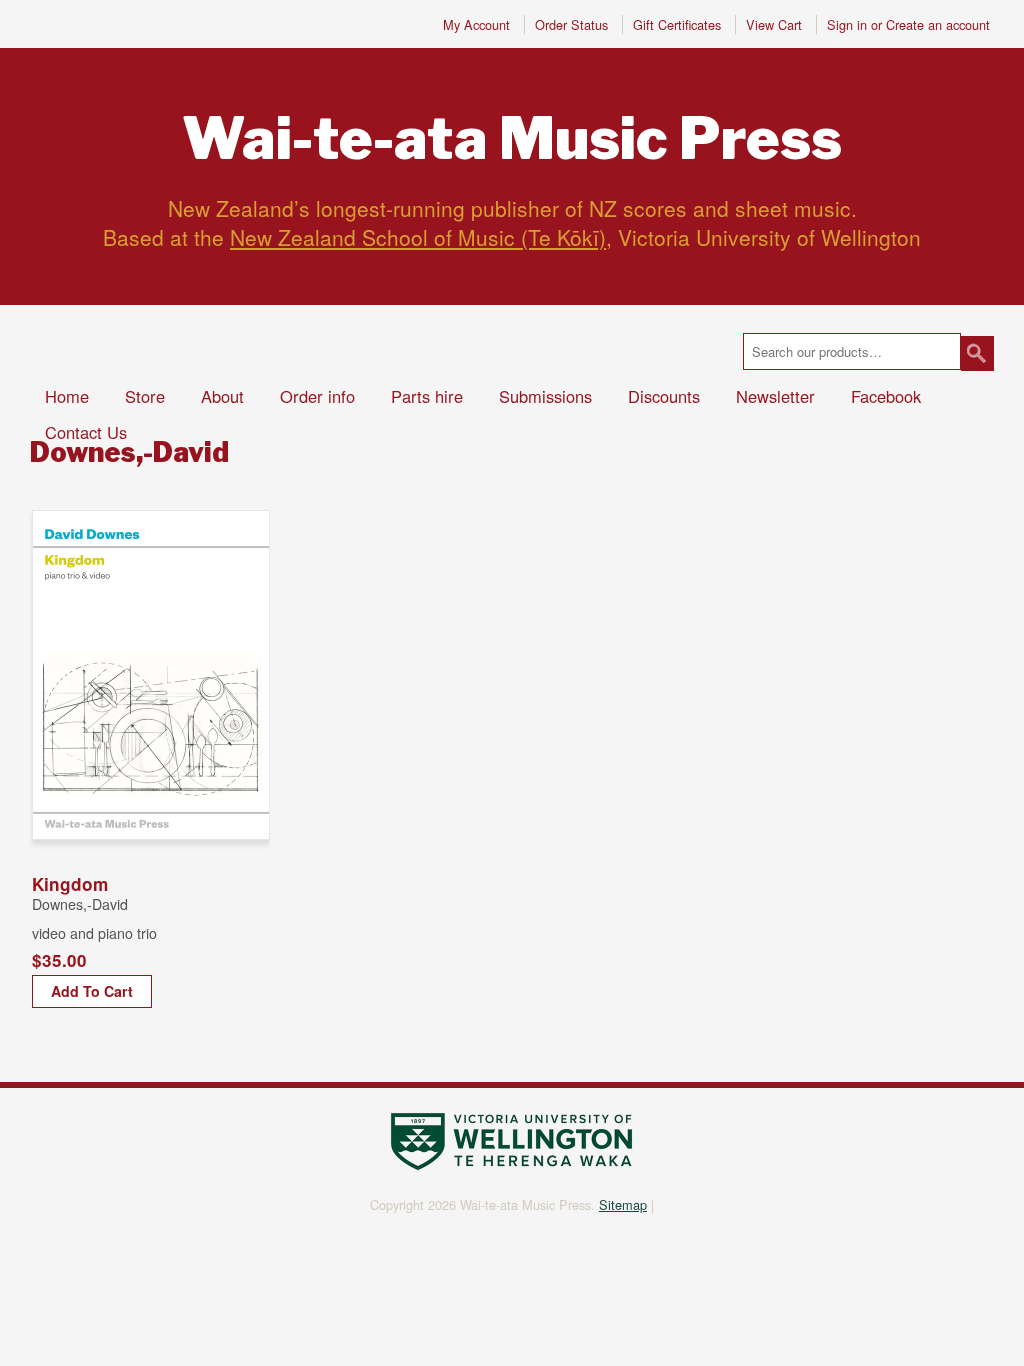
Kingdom (70, 884)
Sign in (847, 24)
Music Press (512, 139)
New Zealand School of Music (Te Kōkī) (418, 237)
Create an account (938, 24)
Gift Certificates (677, 24)
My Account (476, 24)
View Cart (776, 24)
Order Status (571, 24)
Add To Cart (92, 991)
